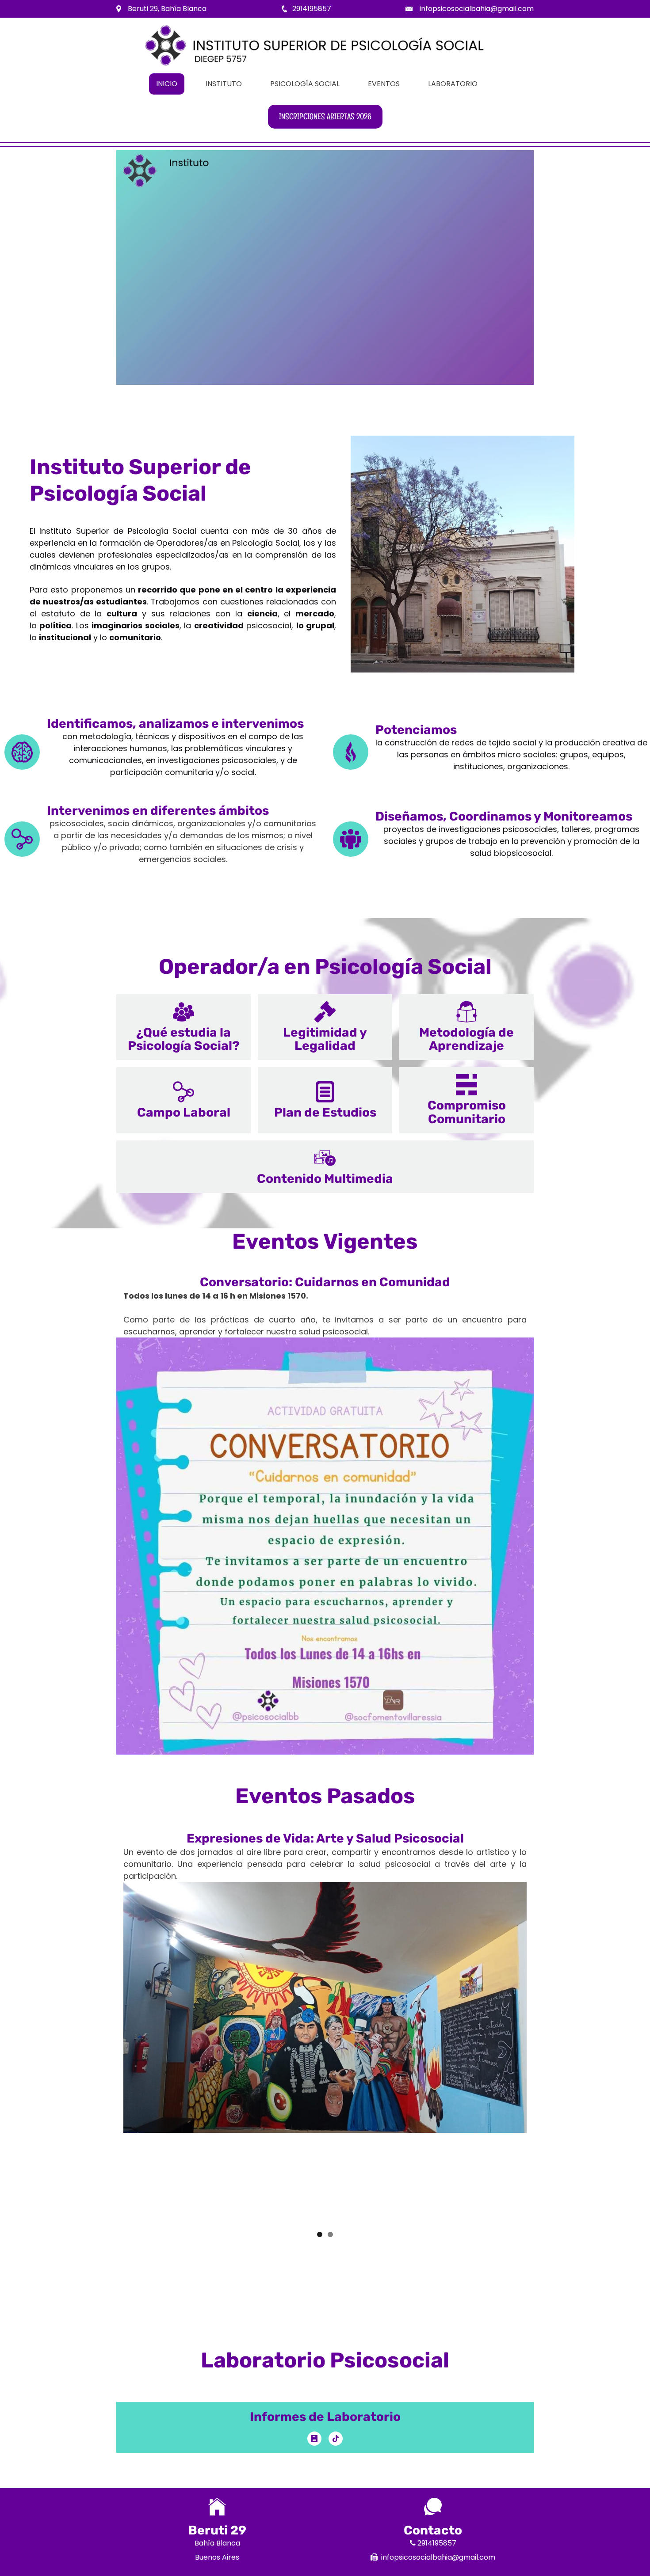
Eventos (384, 84)
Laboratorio (453, 84)
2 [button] (330, 2234)
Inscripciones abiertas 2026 (325, 116)
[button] (184, 1027)
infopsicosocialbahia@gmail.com (477, 9)
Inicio (167, 84)
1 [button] (320, 2234)
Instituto (224, 84)
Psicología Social (305, 84)
